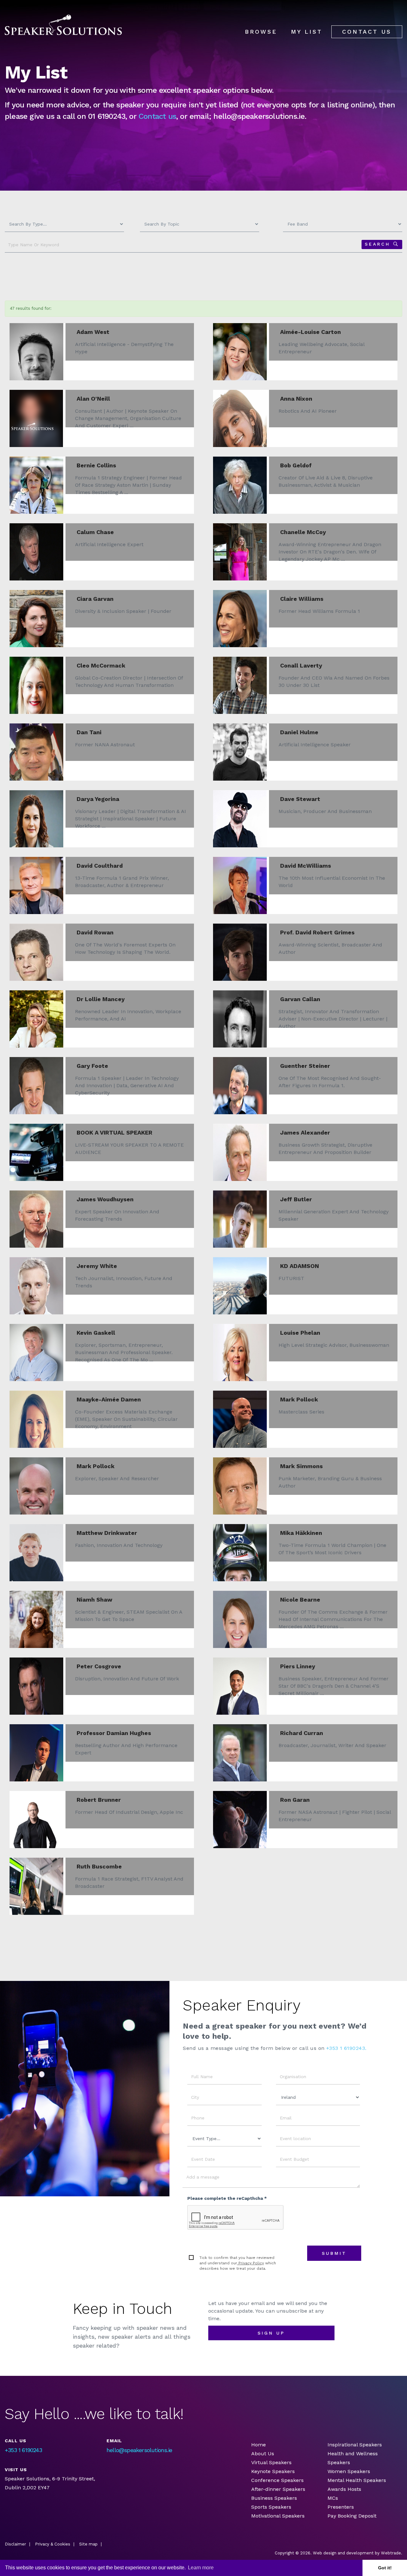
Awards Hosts (344, 2489)
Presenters (341, 2507)
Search (377, 244)
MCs (333, 2498)
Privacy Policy (251, 2263)
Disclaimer (15, 2544)
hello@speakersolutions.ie (139, 2450)
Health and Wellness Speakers (353, 2458)
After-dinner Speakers (278, 2489)
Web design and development (343, 2553)
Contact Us (367, 32)
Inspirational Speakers (355, 2445)
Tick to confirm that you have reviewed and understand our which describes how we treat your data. (238, 2263)
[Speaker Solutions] (63, 25)
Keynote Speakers (273, 2471)
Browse (261, 32)
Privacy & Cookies (53, 2544)
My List (307, 32)
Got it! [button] (385, 2568)
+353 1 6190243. (346, 2048)
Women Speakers (349, 2471)
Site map (88, 2544)
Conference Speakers (277, 2480)
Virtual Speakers (271, 2462)
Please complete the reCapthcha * (227, 2198)
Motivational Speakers (278, 2516)
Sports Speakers (271, 2507)
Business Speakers (274, 2498)
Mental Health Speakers (357, 2480)
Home (259, 2445)
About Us (263, 2454)
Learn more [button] (201, 2568)
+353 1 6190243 (23, 2450)
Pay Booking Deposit (352, 2516)
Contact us (157, 116)
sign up (271, 2333)
